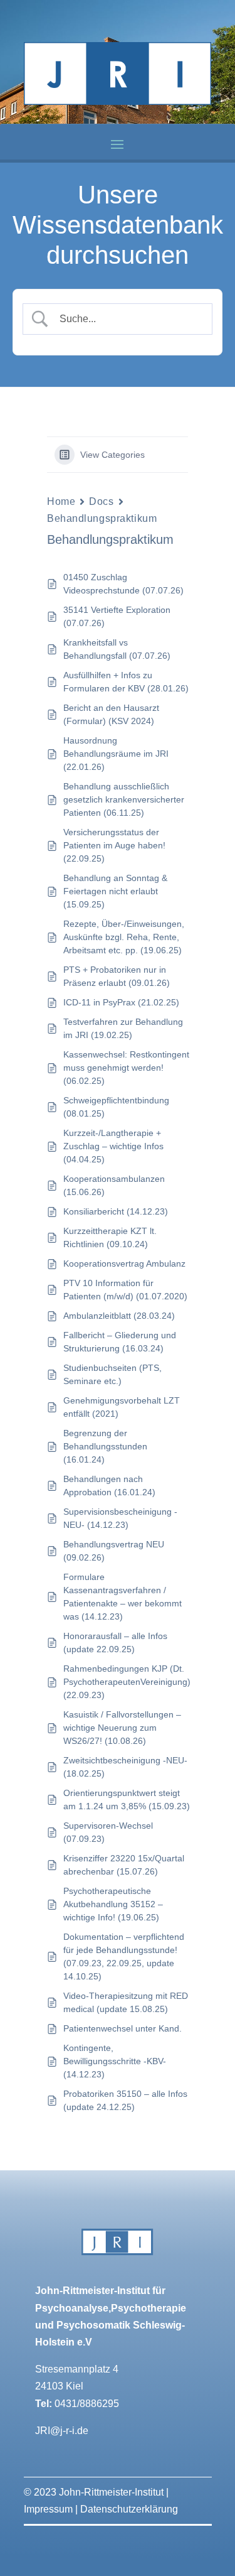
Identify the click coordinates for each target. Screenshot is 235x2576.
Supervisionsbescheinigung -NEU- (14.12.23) (120, 1518)
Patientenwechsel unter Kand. (123, 2028)
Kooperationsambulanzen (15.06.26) (114, 1185)
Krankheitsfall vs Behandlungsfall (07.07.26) (117, 649)
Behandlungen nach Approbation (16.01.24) (109, 1486)
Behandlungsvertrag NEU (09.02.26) (114, 1551)
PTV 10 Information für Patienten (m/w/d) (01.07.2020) (125, 1290)
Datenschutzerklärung (129, 2509)
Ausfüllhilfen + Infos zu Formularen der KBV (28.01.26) (126, 682)
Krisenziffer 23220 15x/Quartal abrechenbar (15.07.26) (124, 1865)
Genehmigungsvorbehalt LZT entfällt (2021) (122, 1407)
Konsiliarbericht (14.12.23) (116, 1211)
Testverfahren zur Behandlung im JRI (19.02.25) (123, 1028)
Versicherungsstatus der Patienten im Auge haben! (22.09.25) (114, 845)
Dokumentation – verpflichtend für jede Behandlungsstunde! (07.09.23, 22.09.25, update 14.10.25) (124, 1956)
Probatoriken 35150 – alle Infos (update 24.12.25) (125, 2100)
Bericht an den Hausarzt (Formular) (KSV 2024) (111, 714)
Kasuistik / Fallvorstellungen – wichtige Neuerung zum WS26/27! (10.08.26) (122, 1728)
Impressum (48, 2509)
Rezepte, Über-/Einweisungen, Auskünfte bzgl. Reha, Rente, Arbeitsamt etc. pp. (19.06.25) (124, 937)
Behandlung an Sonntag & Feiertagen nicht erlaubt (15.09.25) (115, 891)
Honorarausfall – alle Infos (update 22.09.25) (115, 1642)
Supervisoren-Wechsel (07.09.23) (108, 1832)
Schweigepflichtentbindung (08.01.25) (116, 1107)
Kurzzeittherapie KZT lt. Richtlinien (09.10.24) (110, 1237)
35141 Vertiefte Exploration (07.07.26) (117, 616)
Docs (101, 501)
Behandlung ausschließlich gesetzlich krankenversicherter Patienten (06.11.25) (124, 799)
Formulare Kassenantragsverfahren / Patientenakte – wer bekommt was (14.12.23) (123, 1597)
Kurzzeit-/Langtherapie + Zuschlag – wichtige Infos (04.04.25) (113, 1146)
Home (61, 501)
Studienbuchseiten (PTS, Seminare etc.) (112, 1374)
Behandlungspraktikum (102, 518)
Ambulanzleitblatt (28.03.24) (119, 1316)
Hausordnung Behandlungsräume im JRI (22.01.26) (116, 754)
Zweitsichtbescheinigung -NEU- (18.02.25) (125, 1767)
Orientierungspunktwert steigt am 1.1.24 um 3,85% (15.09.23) (127, 1799)
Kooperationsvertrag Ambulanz (124, 1264)
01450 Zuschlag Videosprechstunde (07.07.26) (123, 584)
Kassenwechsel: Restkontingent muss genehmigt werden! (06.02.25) (126, 1068)
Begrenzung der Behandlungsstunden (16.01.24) (105, 1446)
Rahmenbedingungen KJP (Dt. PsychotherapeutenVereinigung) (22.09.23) (127, 1682)
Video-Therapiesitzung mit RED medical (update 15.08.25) (126, 2002)
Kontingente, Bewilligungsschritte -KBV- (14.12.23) (115, 2061)
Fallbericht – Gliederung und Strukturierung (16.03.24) (120, 1342)
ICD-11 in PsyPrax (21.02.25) (121, 1002)
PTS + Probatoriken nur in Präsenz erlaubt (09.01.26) (117, 976)
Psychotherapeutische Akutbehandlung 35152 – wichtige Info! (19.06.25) (113, 1904)
